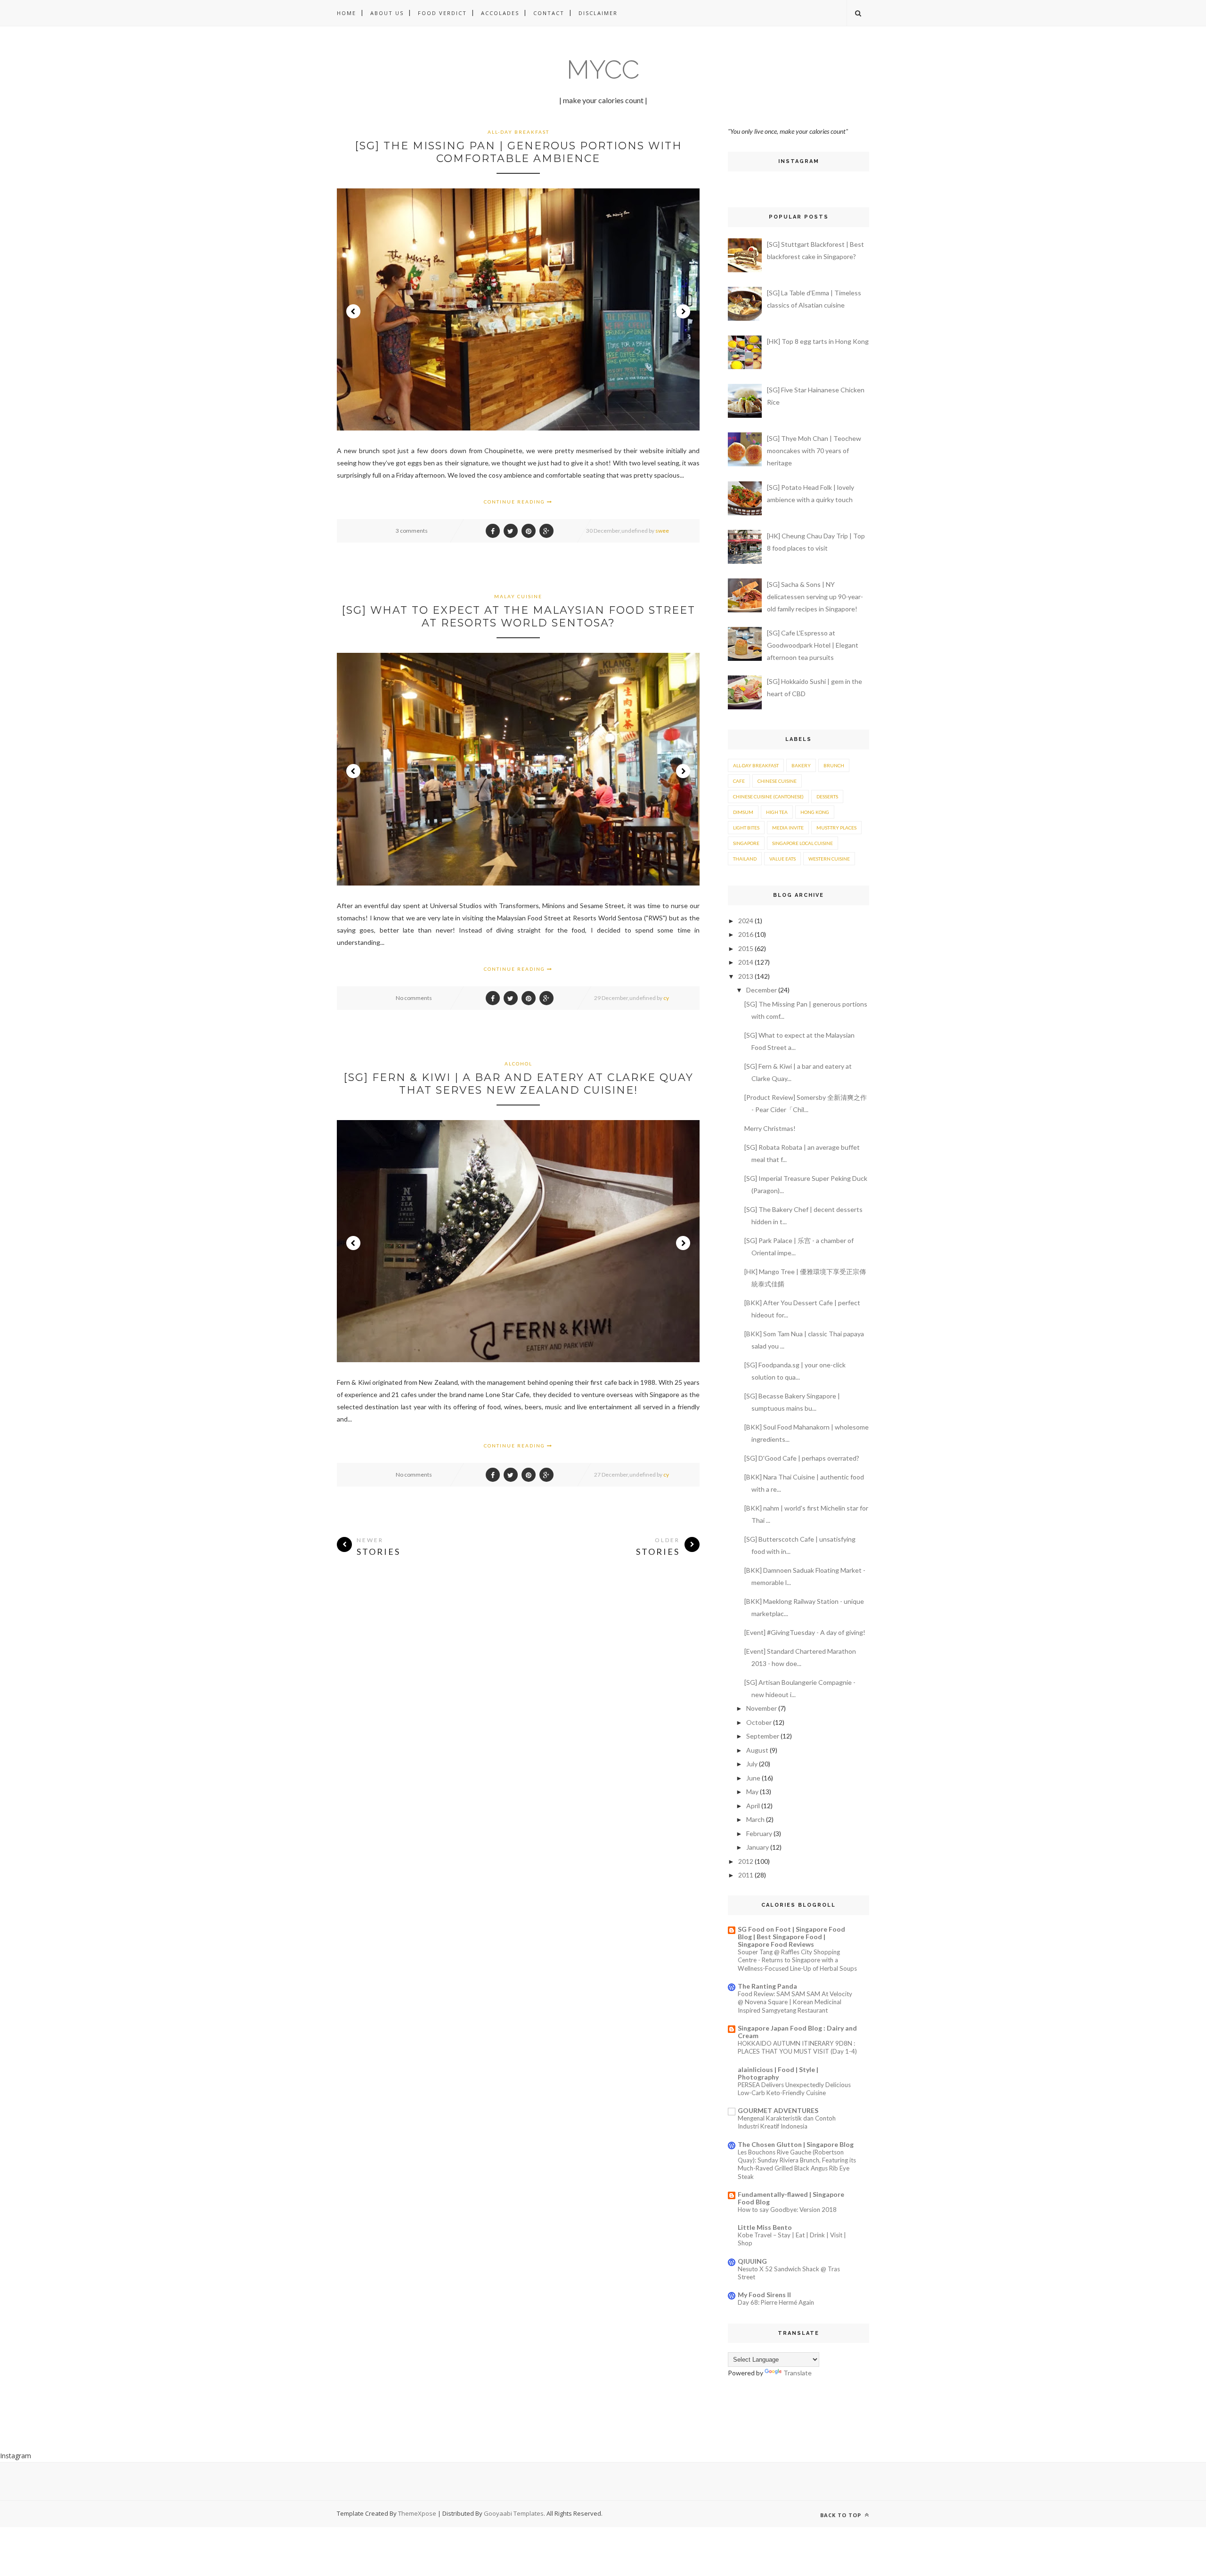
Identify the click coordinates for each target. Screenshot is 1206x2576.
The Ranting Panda (767, 1986)
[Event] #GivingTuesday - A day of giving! (805, 1632)
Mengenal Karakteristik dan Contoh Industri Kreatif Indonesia (787, 2122)
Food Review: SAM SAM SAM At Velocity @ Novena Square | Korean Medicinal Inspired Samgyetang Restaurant (795, 2002)
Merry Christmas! (770, 1128)
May (752, 1792)
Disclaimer (598, 13)
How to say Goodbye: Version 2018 (787, 2210)
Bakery (801, 765)
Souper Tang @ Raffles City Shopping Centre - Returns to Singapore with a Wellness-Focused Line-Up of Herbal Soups (797, 1960)
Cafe (739, 781)
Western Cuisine (829, 859)
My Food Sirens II (764, 2295)
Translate (798, 2373)
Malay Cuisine (518, 596)
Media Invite (788, 828)
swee (662, 531)
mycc (603, 69)
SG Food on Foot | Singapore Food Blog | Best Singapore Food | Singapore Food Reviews (791, 1937)
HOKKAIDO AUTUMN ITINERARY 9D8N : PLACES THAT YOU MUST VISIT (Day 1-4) (797, 2047)
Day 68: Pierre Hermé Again (776, 2302)
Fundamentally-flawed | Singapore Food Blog (791, 2198)
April (753, 1806)
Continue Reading (515, 502)
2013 (746, 976)
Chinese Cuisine (777, 781)
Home (346, 13)
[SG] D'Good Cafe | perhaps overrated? (802, 1458)
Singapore (746, 843)
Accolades (500, 13)
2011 (746, 1875)
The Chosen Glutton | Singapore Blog (796, 2144)
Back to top (842, 2515)
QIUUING (752, 2261)
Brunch (834, 765)
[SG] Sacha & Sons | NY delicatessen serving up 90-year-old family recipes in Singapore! (815, 597)
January (758, 1847)
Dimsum (743, 812)
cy (666, 998)
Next (683, 311)
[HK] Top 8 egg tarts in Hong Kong (818, 341)
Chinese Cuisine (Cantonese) (768, 796)
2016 (746, 934)
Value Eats (782, 859)
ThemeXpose (417, 2513)
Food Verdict (442, 13)
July (752, 1764)
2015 (746, 948)
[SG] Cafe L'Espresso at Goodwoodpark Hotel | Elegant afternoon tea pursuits (813, 645)
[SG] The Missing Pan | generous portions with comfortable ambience (518, 152)
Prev (353, 311)
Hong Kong (815, 812)
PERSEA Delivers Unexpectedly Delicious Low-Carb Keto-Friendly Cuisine (794, 2089)
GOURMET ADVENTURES (778, 2110)
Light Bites (746, 828)
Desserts (827, 796)
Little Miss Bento (765, 2227)
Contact (549, 13)
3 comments (412, 531)
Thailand (745, 859)
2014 (746, 962)
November (762, 1708)
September (763, 1736)
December (762, 990)
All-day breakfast (518, 132)
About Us (387, 13)
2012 (746, 1861)
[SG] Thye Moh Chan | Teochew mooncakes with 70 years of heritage (814, 451)
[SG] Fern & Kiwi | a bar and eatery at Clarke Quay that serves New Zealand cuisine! (518, 1084)
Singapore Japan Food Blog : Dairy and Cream (797, 2032)
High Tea (777, 812)
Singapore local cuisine (803, 843)
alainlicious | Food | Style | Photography (778, 2073)
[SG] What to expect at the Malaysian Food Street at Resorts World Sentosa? (518, 617)
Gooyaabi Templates (514, 2513)
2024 (746, 921)
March (755, 1819)
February (759, 1833)
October (759, 1722)
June (753, 1778)
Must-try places (836, 828)
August (757, 1750)
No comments (414, 998)
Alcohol (518, 1064)
